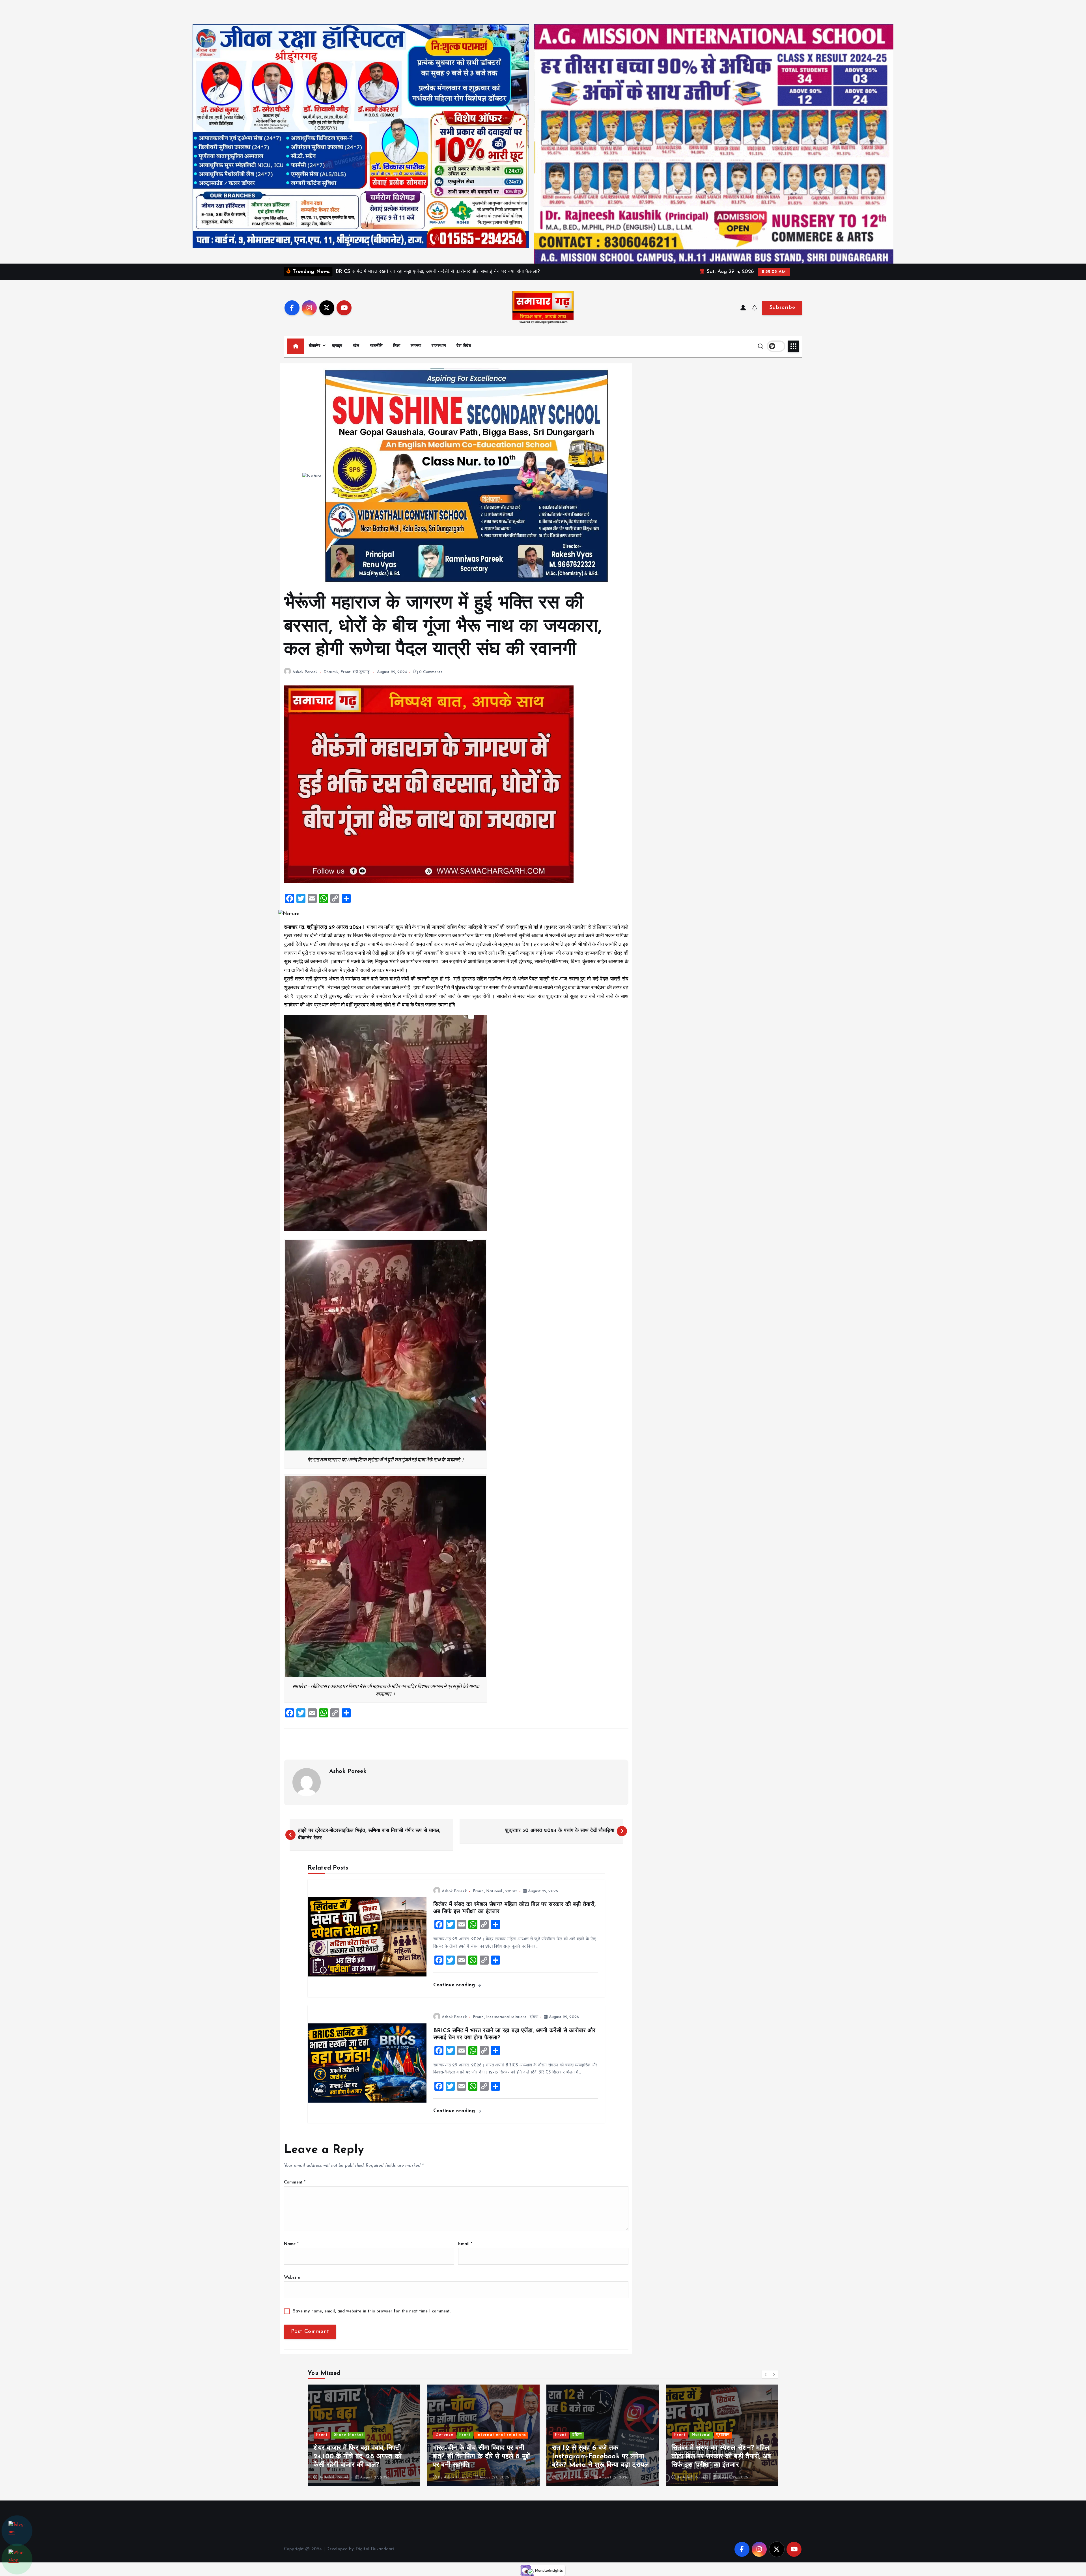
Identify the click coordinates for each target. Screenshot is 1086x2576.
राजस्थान (439, 346)
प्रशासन (511, 1891)
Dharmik (331, 672)
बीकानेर (315, 346)
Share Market (587, 2435)
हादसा (478, 2435)
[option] (364, 2435)
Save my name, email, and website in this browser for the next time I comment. (372, 2311)
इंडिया (534, 2017)
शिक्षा (397, 346)
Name (291, 2244)
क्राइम (337, 346)
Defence (683, 2435)
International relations (506, 2017)
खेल (356, 346)
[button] (766, 2374)
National (494, 1891)
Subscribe (782, 308)
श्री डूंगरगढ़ (361, 672)
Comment (295, 2182)
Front (346, 672)
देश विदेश (464, 346)
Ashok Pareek (305, 672)
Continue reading (455, 1985)
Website (292, 2278)
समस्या (416, 346)
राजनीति (376, 346)
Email (465, 2244)
